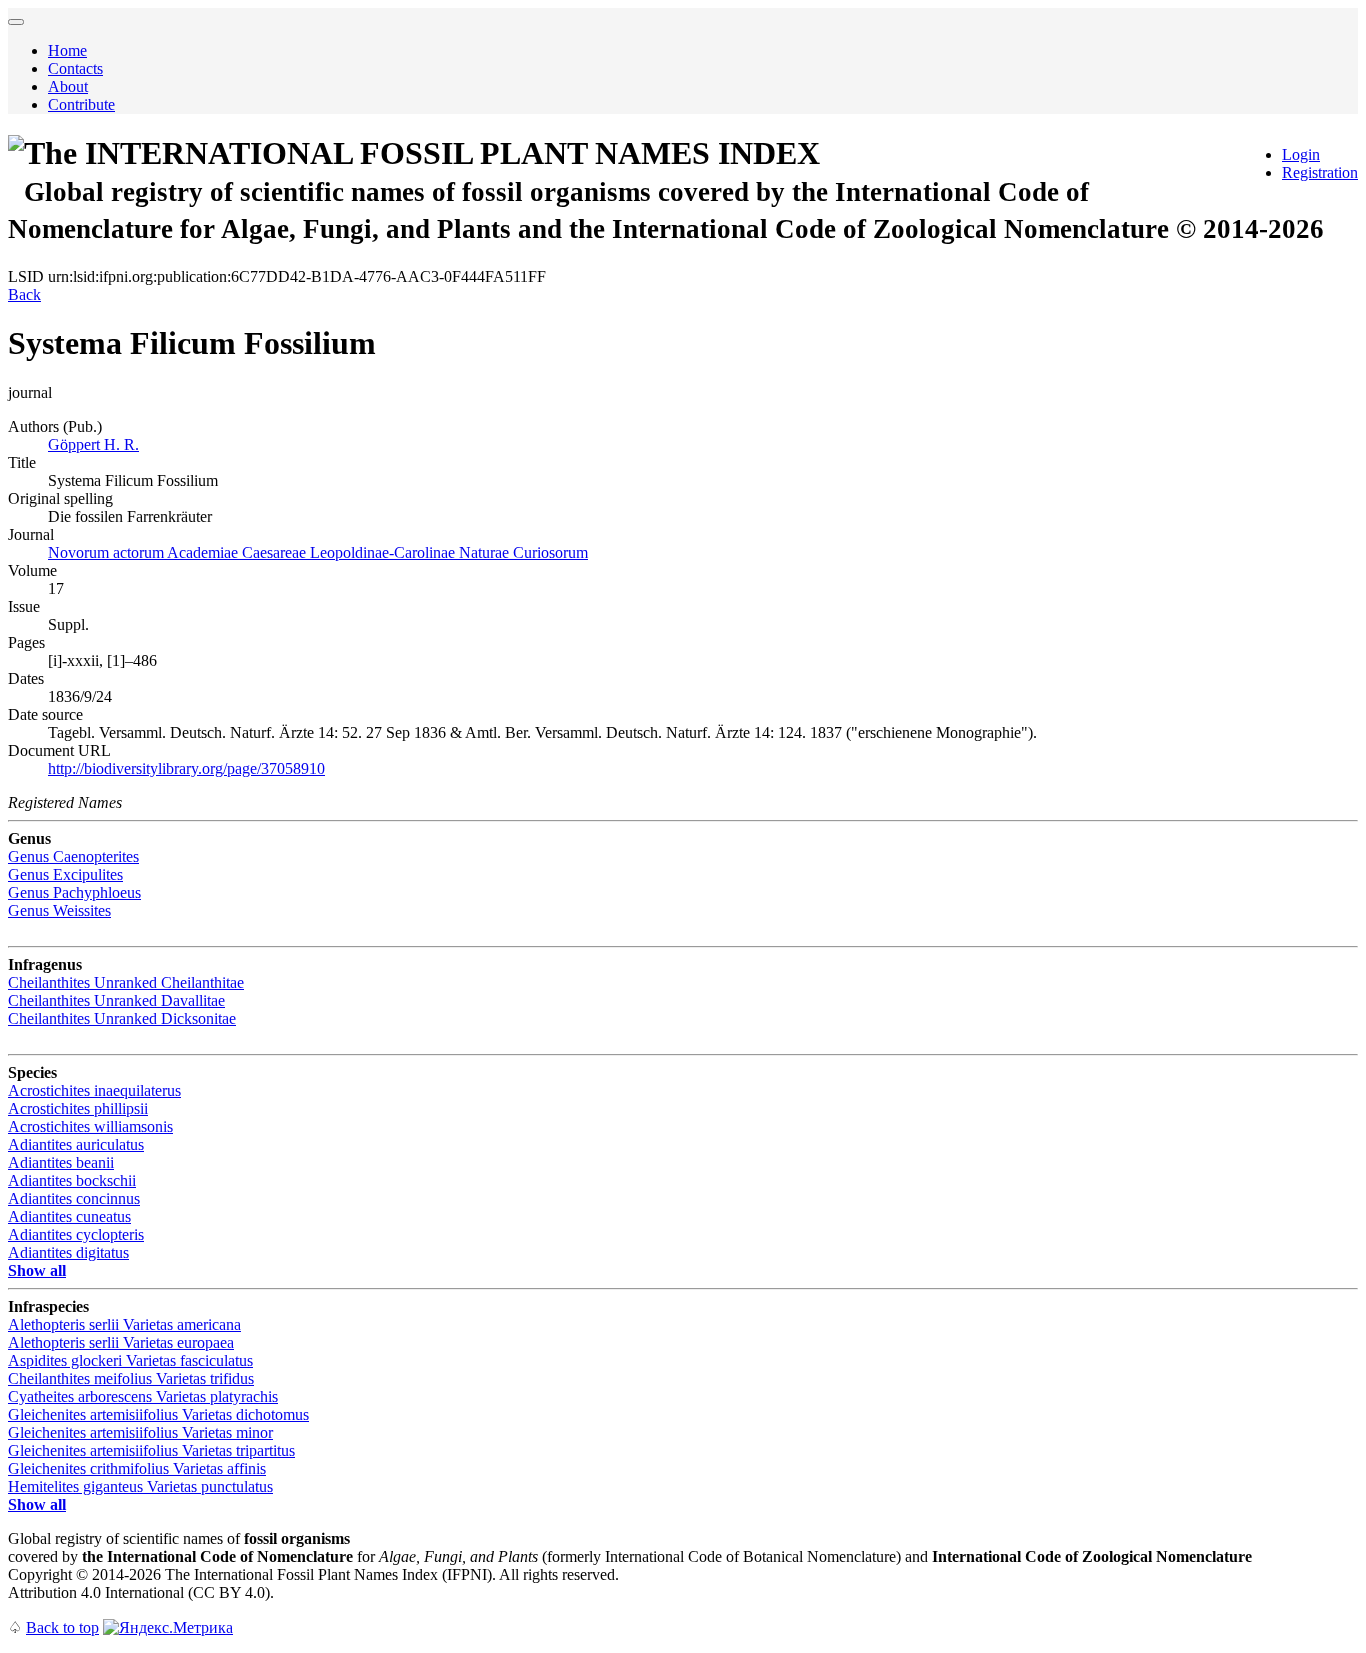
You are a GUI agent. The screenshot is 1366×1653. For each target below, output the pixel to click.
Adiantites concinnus (74, 1198)
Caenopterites (73, 856)
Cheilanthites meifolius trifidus (131, 1378)
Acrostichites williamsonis (90, 1126)
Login (1301, 154)
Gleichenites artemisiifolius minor (140, 1432)
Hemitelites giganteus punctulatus (140, 1486)
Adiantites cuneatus (69, 1216)
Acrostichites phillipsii (78, 1108)
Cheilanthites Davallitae (116, 1000)
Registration (1320, 172)
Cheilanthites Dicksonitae (122, 1018)
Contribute (81, 104)
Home (67, 50)
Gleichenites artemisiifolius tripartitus (151, 1450)
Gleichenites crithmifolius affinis (137, 1468)
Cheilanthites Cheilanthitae (126, 982)
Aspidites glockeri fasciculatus (130, 1360)
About (68, 86)
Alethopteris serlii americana (124, 1324)
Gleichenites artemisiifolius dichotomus (158, 1414)
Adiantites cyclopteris (76, 1234)
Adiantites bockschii (72, 1180)
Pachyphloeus (74, 892)
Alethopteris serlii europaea (121, 1342)
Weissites (59, 910)
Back (24, 294)
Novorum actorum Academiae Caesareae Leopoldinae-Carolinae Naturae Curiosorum (318, 552)
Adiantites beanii (61, 1162)
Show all (37, 1270)
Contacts (75, 68)
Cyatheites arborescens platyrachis (143, 1396)
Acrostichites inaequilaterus (94, 1090)
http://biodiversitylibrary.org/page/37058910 (186, 768)
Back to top (62, 1627)
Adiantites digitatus (68, 1252)
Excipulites (65, 874)
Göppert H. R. (93, 444)
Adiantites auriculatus (76, 1144)
